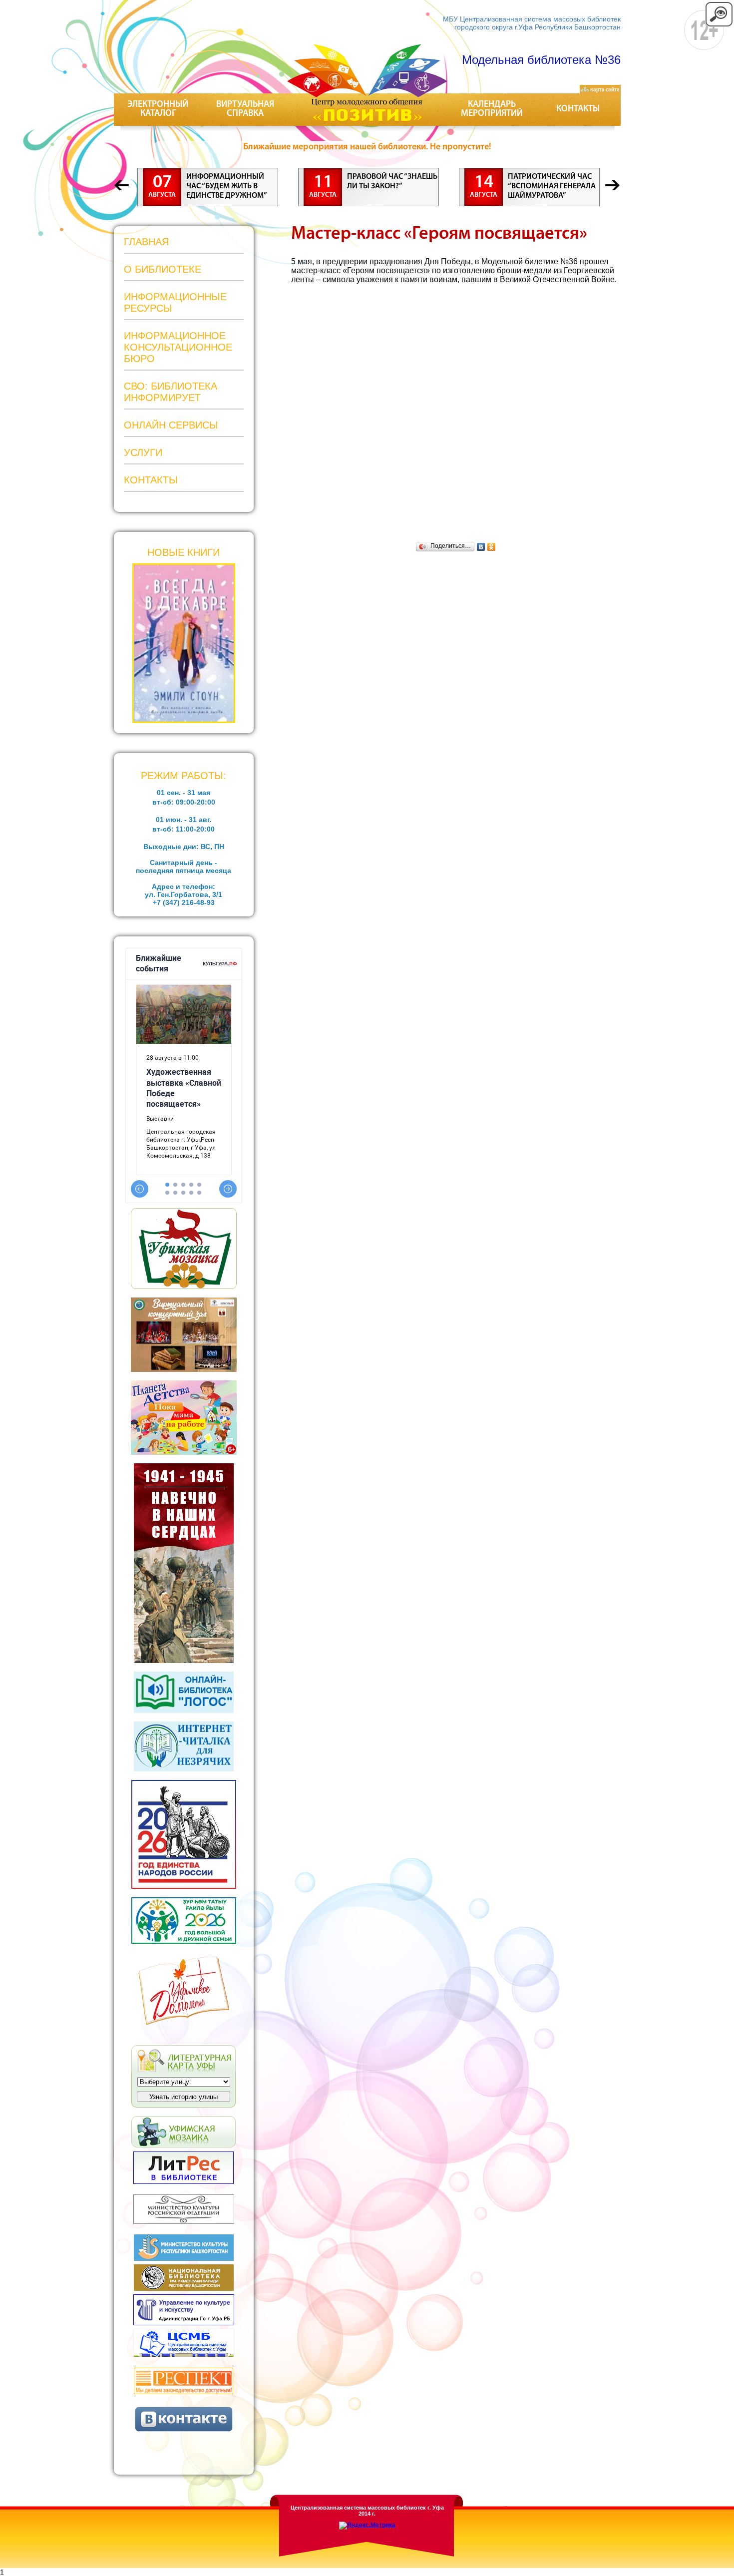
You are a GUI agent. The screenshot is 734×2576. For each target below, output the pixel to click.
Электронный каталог (158, 109)
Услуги (143, 452)
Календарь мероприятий (492, 109)
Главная (146, 242)
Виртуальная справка (245, 109)
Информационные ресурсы (175, 302)
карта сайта (604, 90)
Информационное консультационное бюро (178, 347)
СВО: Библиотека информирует (171, 392)
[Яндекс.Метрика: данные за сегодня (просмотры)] (367, 2526)
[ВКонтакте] (481, 547)
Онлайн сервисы (171, 425)
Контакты (578, 109)
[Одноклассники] (492, 547)
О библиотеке (163, 269)
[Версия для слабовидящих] (719, 25)
